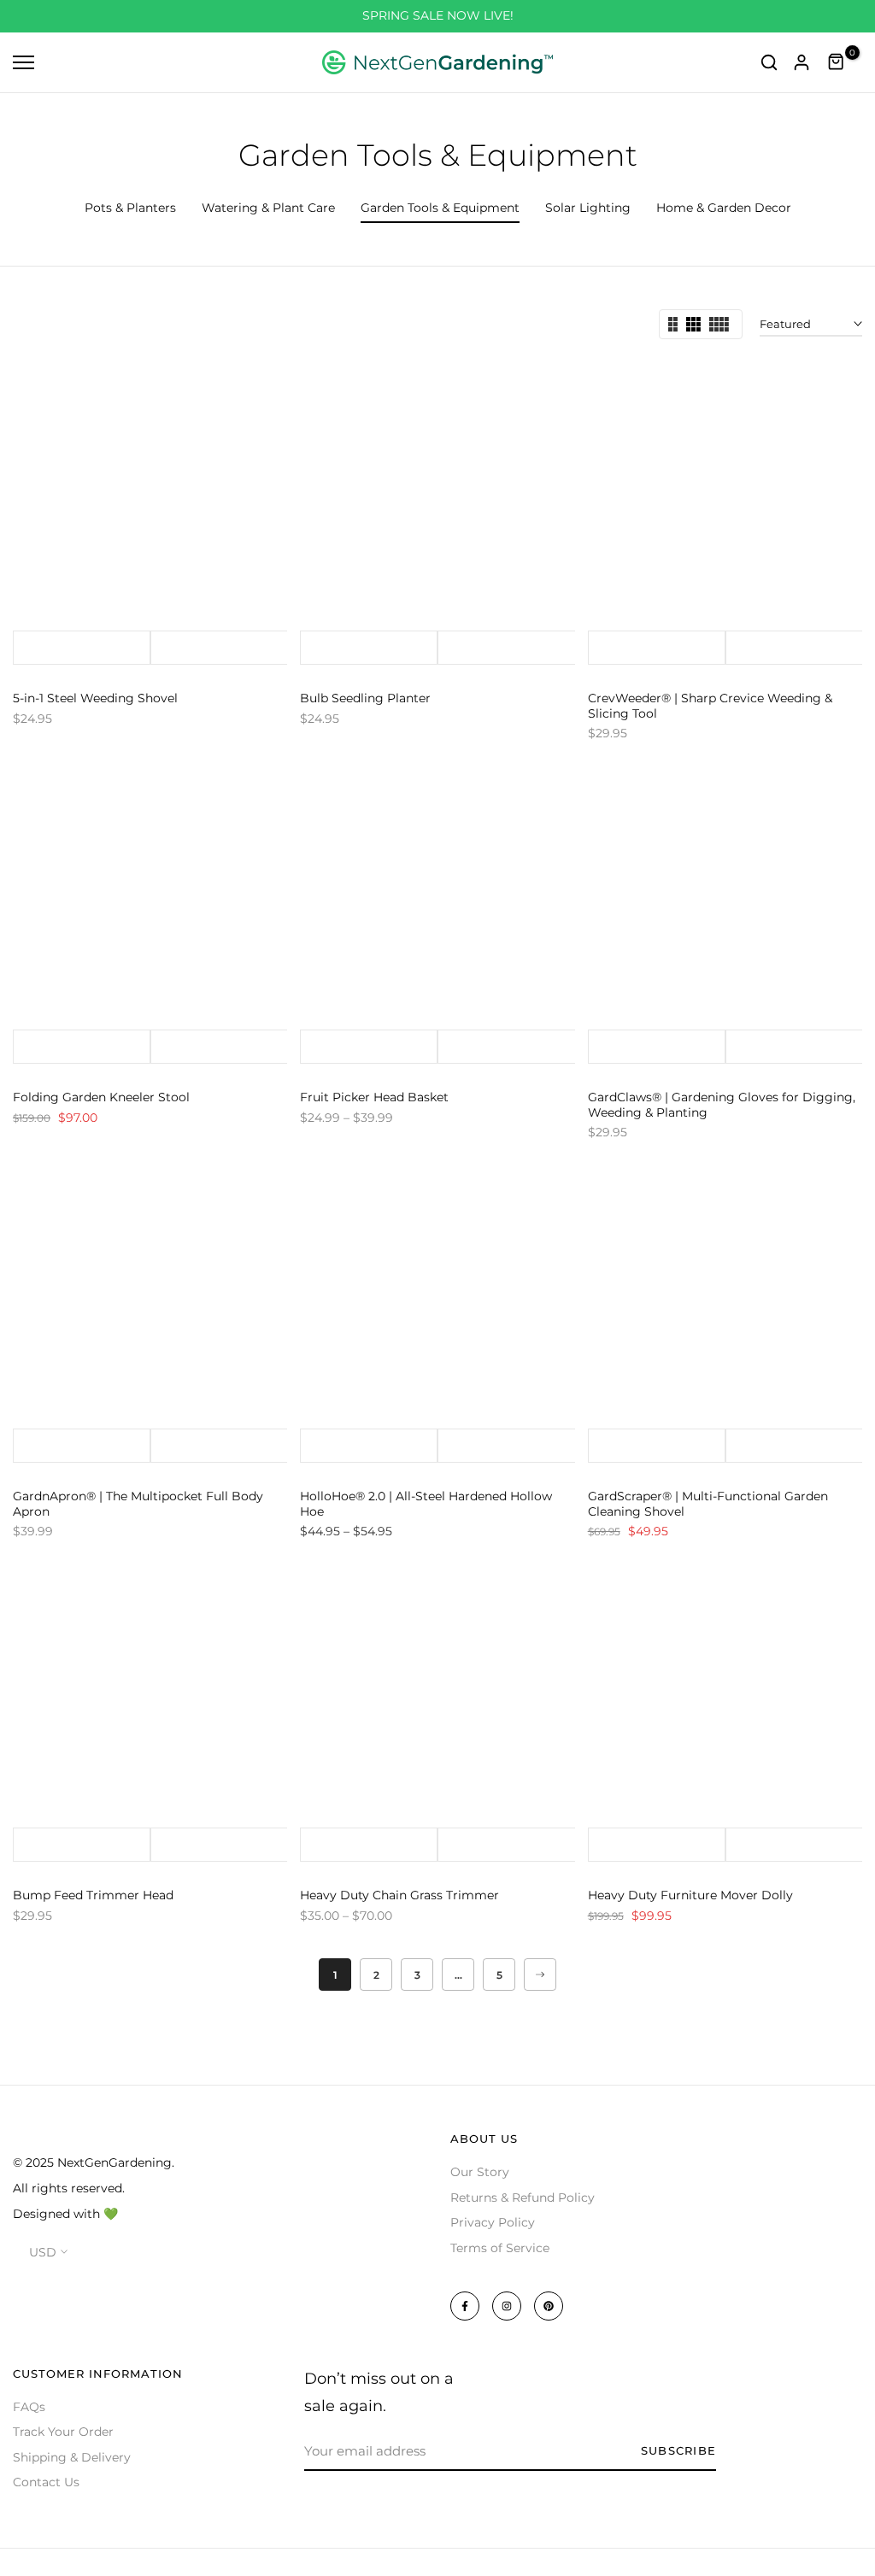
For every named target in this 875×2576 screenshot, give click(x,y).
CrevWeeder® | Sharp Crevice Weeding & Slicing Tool (710, 706)
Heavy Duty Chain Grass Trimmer (399, 1895)
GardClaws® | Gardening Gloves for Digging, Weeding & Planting (722, 1105)
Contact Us (46, 2482)
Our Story (480, 2172)
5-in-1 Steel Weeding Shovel (95, 698)
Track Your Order (63, 2432)
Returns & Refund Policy (523, 2198)
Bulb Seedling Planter (365, 698)
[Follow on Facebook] (465, 2306)
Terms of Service (500, 2248)
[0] (837, 62)
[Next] (540, 1975)
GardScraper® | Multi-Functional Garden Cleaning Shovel (708, 1504)
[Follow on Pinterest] (549, 2306)
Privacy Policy (493, 2222)
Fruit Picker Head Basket (374, 1097)
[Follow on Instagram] (507, 2306)
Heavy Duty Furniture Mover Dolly (690, 1895)
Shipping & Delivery (72, 2457)
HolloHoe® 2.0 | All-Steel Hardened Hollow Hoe (426, 1504)
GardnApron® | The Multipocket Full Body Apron (138, 1504)
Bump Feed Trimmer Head (93, 1895)
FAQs (29, 2407)
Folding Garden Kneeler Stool (101, 1097)
